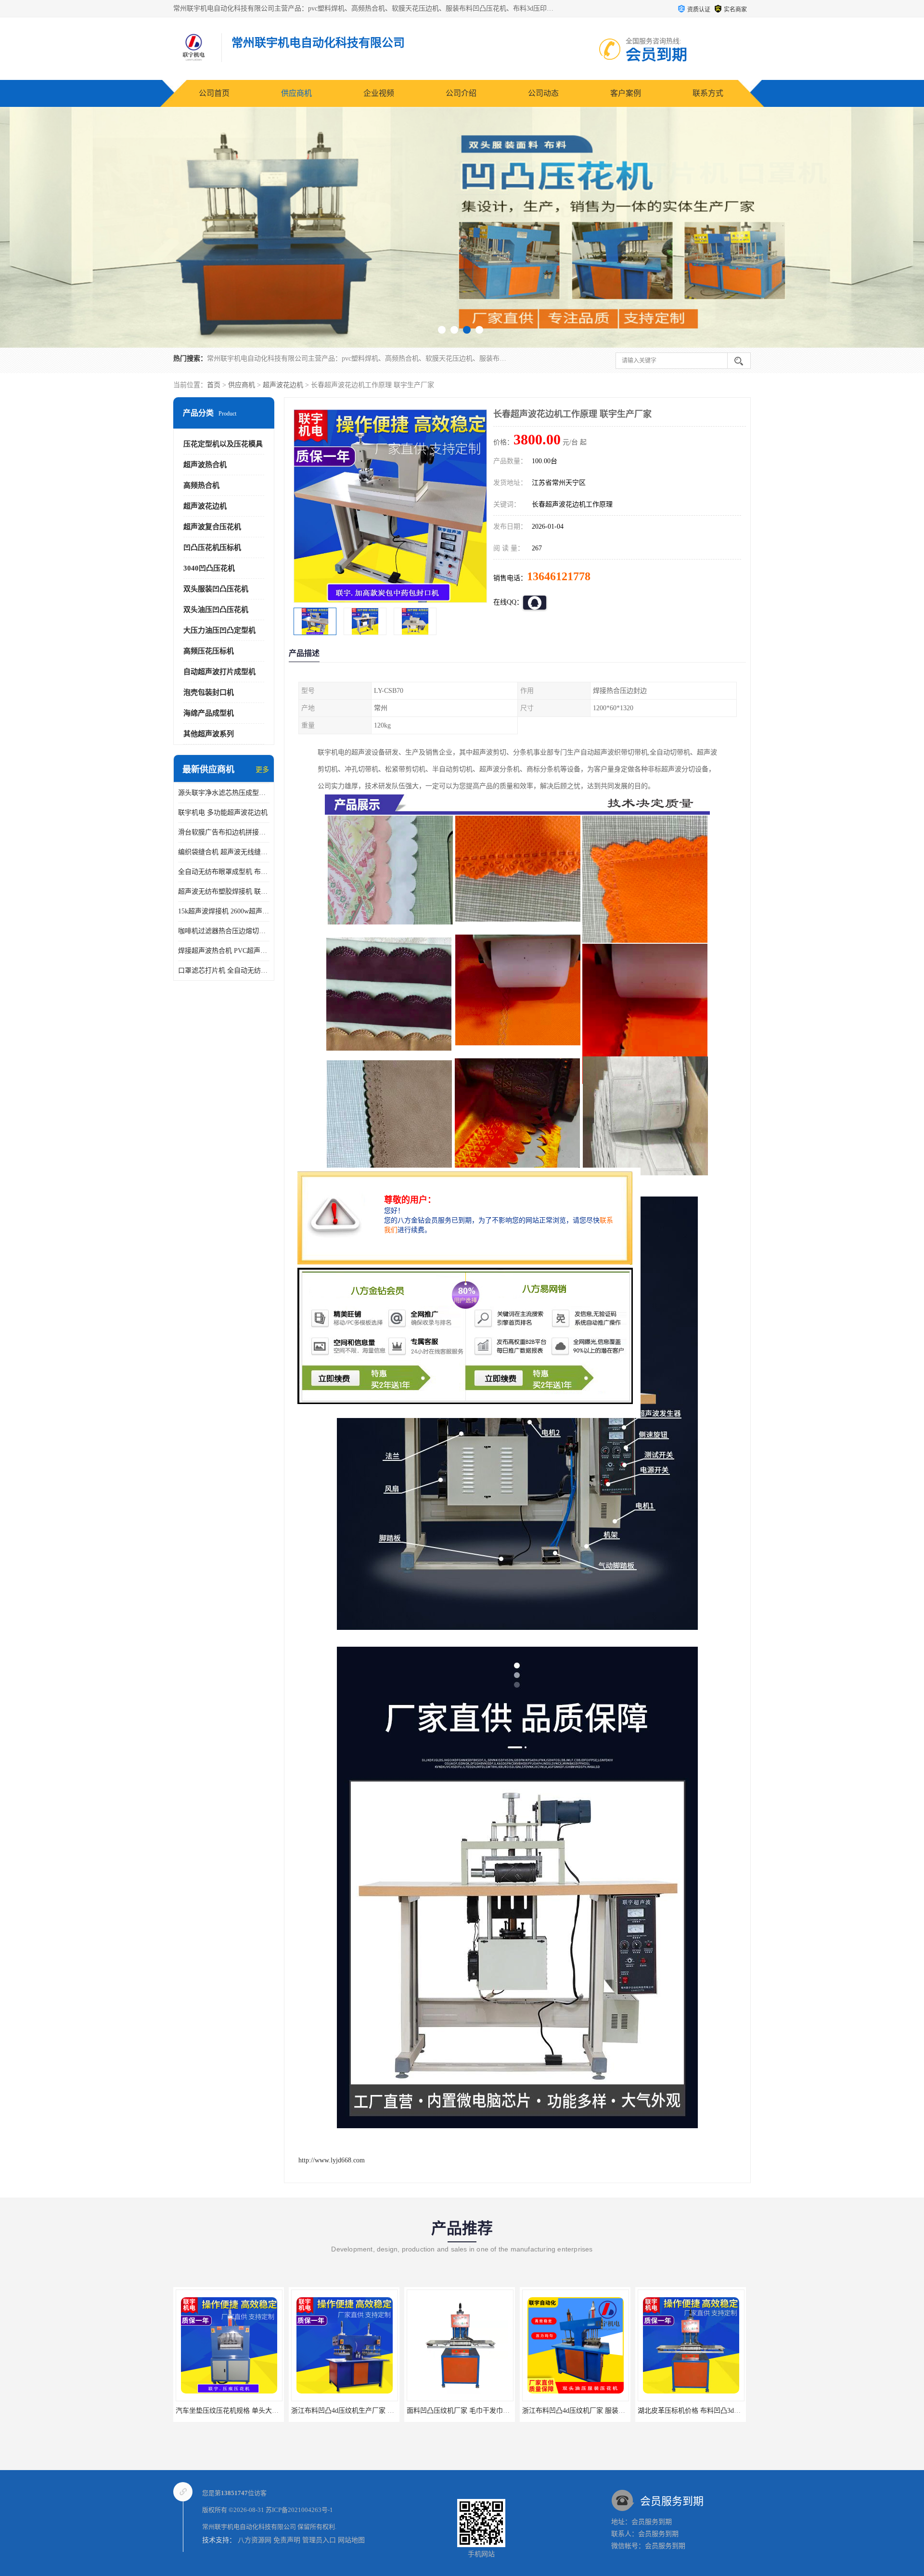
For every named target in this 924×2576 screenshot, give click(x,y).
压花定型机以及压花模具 (223, 444)
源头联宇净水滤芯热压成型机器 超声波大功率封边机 (224, 793)
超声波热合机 (205, 465)
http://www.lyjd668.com (332, 2160)
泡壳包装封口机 (209, 692)
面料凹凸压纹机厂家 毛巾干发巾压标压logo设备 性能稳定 (377, 2411)
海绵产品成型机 (209, 713)
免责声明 (287, 2540)
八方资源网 (255, 2540)
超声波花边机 (283, 385)
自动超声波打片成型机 (219, 672)
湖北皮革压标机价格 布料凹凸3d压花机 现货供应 (595, 2411)
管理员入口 (319, 2540)
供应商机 (296, 93)
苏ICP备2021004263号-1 (299, 2510)
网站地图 (351, 2540)
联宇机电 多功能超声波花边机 (223, 813)
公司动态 (543, 93)
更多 (262, 770)
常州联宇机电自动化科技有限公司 (249, 2527)
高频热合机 (201, 485)
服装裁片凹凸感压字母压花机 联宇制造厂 (699, 2411)
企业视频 (379, 93)
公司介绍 (461, 93)
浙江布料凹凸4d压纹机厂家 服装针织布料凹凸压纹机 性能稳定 (500, 2411)
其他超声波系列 (209, 734)
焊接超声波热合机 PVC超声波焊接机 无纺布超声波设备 (224, 951)
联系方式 (708, 93)
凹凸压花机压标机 (212, 547)
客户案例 (626, 93)
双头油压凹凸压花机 (216, 610)
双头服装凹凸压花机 (216, 589)
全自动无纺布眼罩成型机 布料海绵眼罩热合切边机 (224, 872)
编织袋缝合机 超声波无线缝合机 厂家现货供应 (224, 852)
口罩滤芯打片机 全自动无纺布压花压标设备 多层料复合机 (224, 970)
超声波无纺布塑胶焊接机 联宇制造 (224, 891)
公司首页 (214, 93)
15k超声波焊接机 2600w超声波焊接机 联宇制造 (224, 911)
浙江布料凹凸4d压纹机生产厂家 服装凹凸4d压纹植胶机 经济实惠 (272, 2411)
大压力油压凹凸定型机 (219, 630)
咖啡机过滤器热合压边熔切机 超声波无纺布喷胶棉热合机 (224, 931)
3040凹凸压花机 (209, 568)
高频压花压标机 (209, 651)
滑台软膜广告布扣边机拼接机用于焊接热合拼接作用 (224, 832)
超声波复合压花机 (212, 527)
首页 (214, 385)
